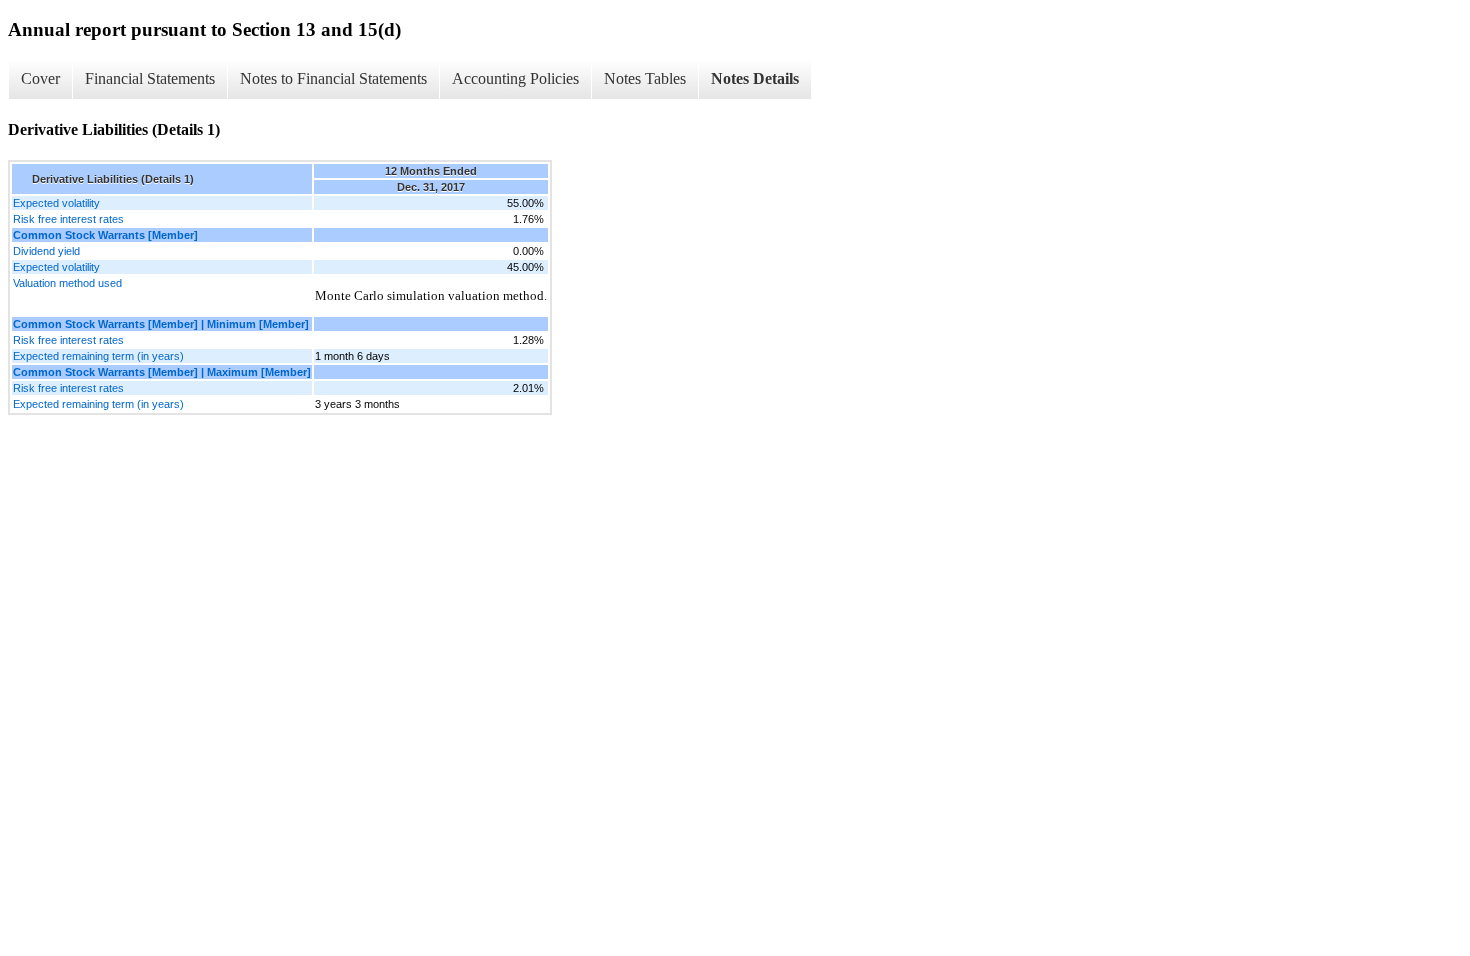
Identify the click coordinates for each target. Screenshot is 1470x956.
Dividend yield (46, 251)
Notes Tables (645, 78)
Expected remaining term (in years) (98, 356)
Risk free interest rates (68, 219)
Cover (40, 78)
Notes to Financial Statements (333, 78)
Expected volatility (56, 203)
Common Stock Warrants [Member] (105, 235)
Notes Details (755, 78)
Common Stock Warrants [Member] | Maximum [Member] (162, 372)
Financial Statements (150, 78)
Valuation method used (67, 283)
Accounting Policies (515, 78)
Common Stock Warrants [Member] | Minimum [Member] (161, 324)
